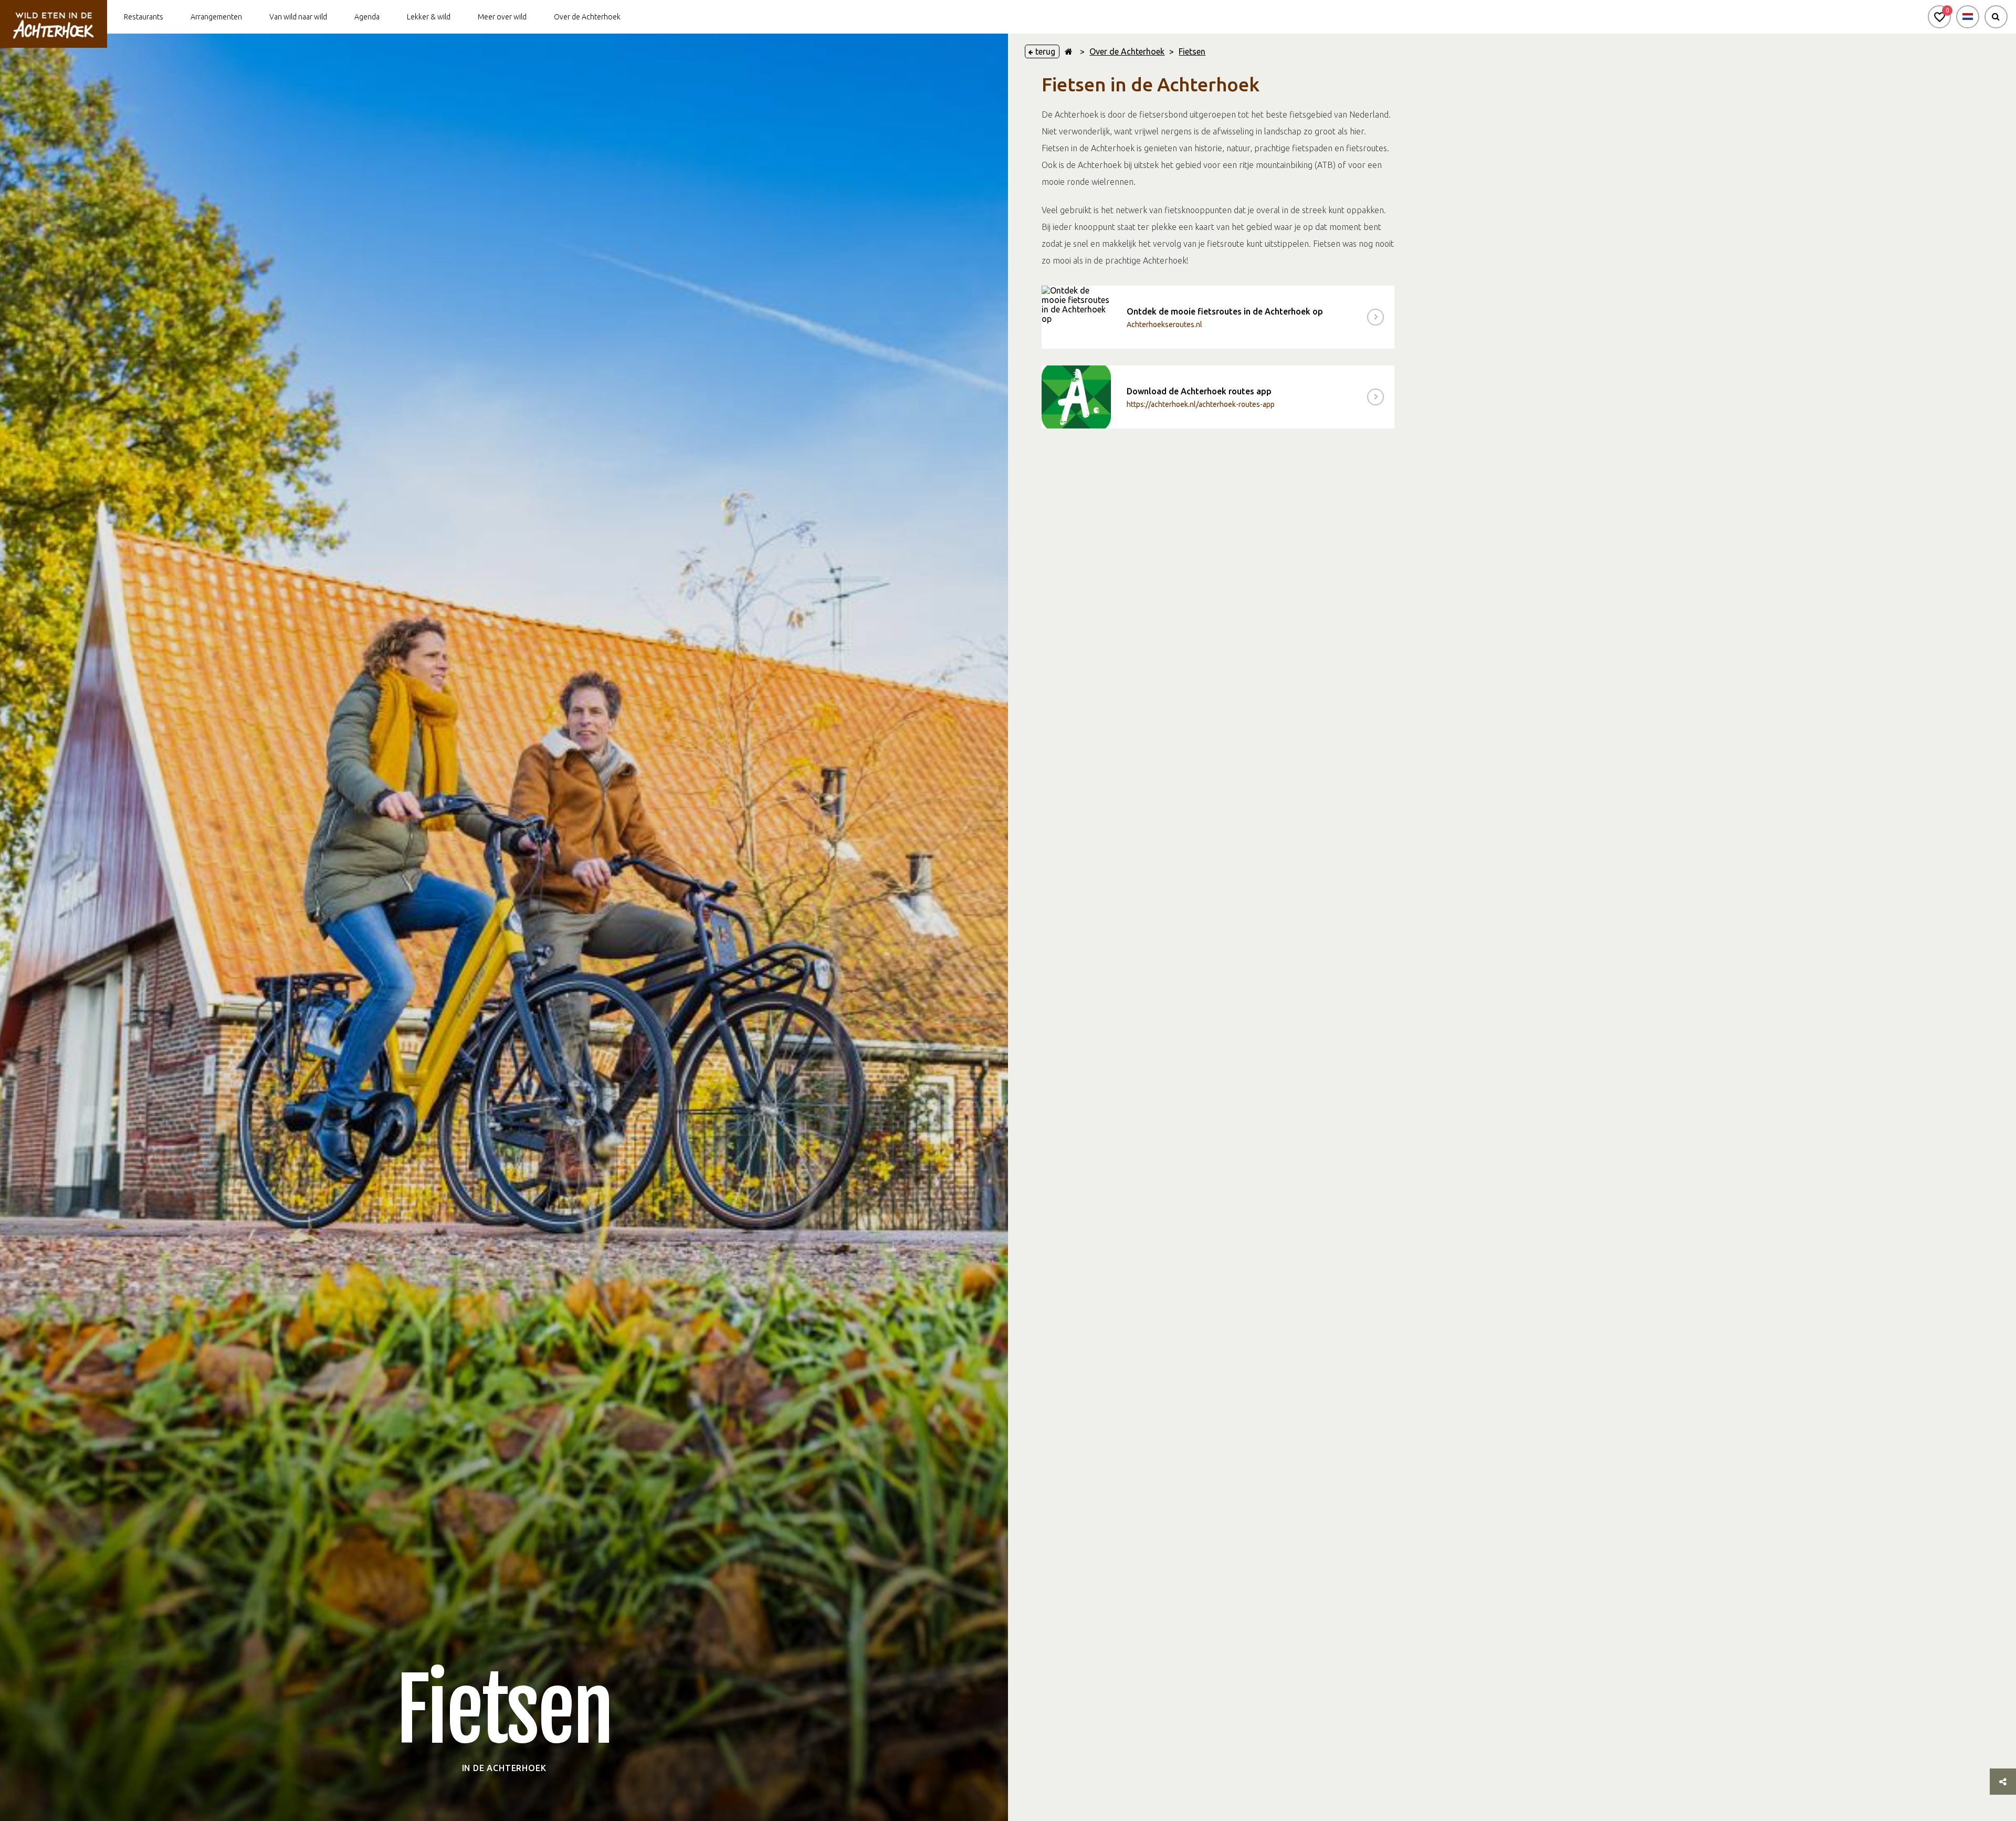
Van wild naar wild (298, 17)
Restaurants (144, 17)
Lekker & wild (429, 17)
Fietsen (1192, 51)
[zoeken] (1996, 17)
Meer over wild (502, 17)
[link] (1218, 317)
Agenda (367, 17)
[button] (1939, 17)
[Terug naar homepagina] (1069, 51)
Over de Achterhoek (587, 17)
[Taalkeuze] (1968, 17)
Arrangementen (216, 17)
